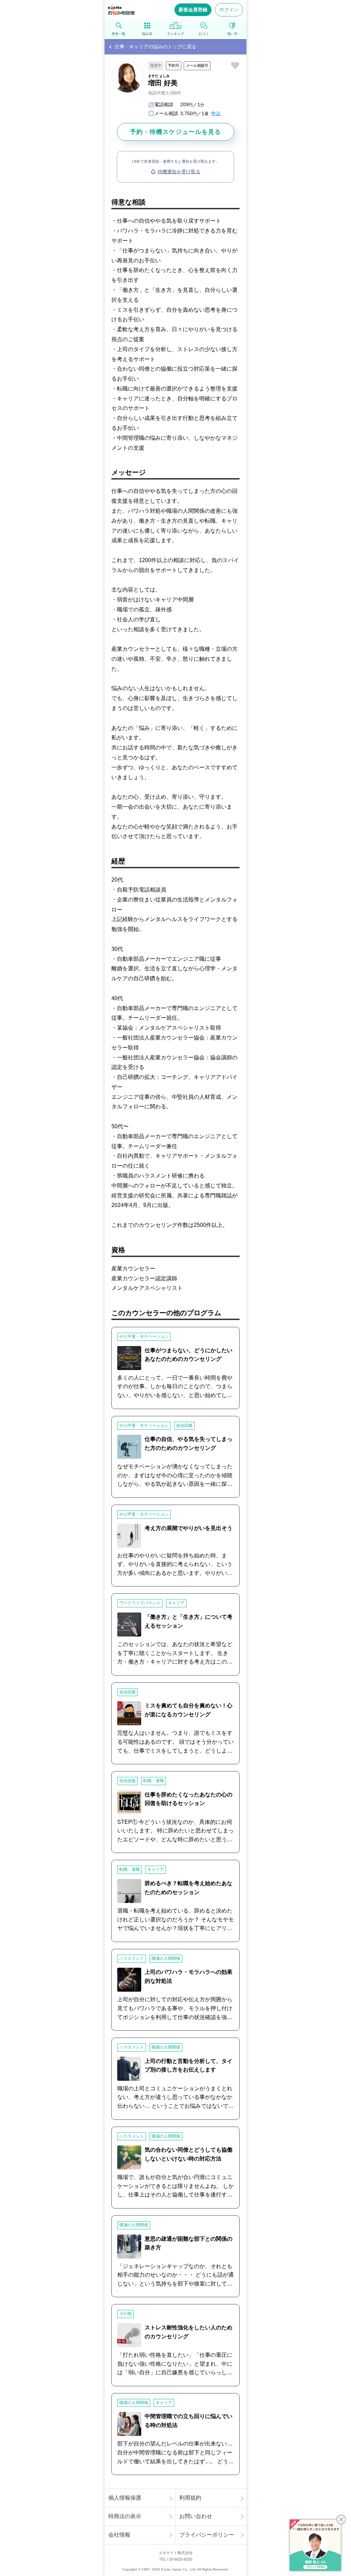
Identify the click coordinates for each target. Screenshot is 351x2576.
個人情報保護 (125, 2498)
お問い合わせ (196, 2516)
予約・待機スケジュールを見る (175, 132)
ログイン (229, 10)
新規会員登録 (193, 10)
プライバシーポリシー (207, 2535)
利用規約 (190, 2498)
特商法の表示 (125, 2516)
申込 (216, 113)
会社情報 (119, 2535)
